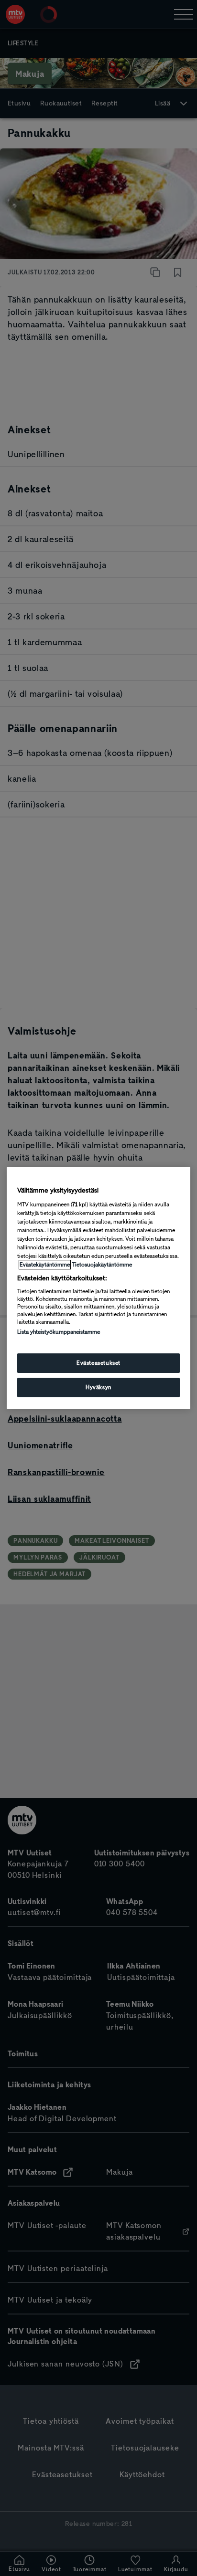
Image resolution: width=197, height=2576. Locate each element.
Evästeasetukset (98, 1363)
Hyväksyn (98, 1387)
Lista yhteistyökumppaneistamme (59, 1332)
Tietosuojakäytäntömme (102, 1265)
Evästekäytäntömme (45, 1265)
